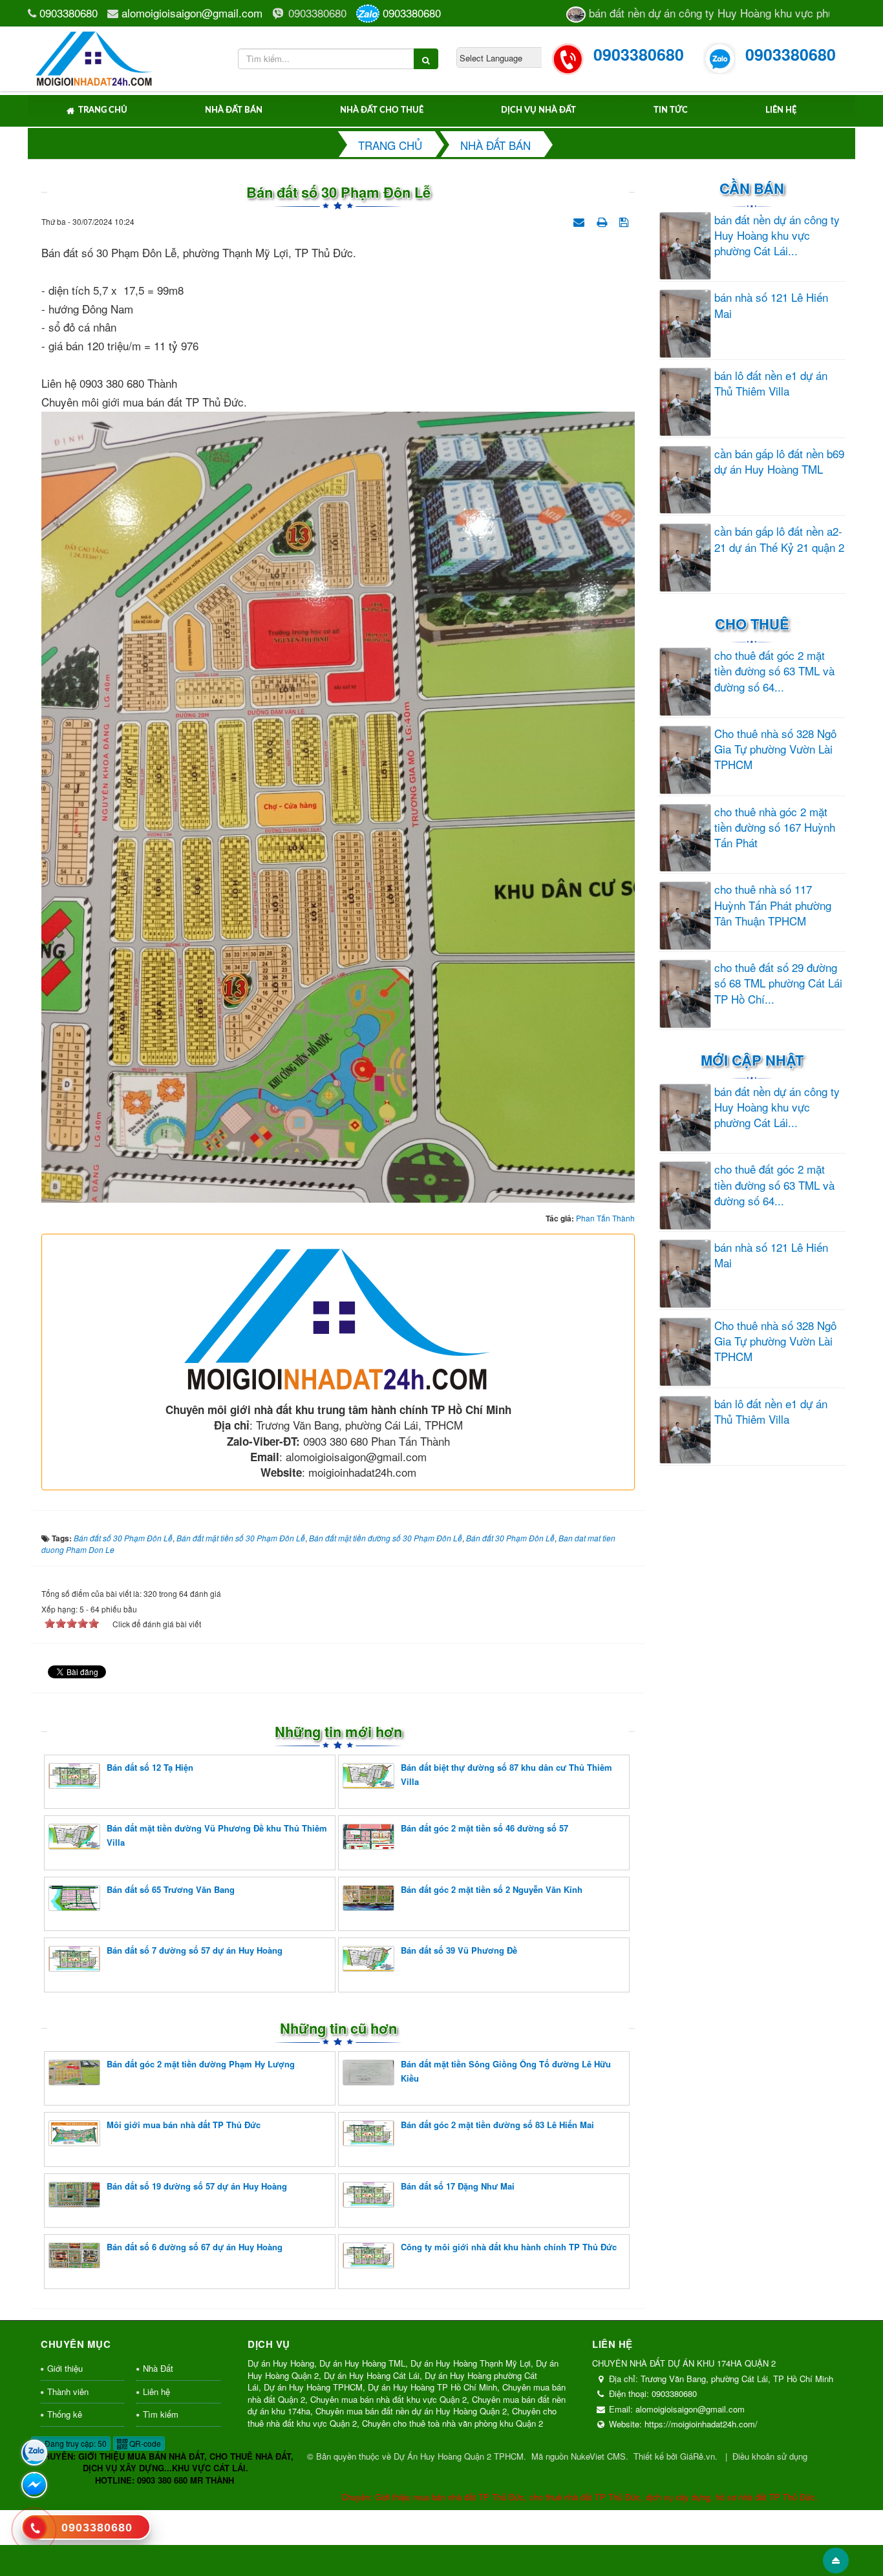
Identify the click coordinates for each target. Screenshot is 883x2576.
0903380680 (69, 13)
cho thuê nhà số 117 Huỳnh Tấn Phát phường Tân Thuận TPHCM (773, 905)
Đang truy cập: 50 (75, 2443)
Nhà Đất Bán (234, 110)
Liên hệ (781, 110)
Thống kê (65, 2414)
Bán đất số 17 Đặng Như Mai (458, 2186)
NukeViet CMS (598, 2456)
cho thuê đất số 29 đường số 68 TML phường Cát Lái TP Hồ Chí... (778, 983)
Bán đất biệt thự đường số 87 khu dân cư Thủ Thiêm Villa (506, 1774)
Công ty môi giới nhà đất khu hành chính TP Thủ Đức (509, 2247)
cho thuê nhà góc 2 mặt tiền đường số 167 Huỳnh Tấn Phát (775, 828)
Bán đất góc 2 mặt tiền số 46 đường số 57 (484, 1828)
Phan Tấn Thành (605, 1218)
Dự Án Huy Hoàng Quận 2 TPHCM (459, 2456)
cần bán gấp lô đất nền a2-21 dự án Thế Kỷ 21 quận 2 (779, 539)
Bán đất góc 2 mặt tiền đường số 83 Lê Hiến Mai (497, 2125)
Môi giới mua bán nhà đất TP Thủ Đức (184, 2125)
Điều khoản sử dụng (770, 2456)
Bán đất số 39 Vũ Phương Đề (459, 1950)
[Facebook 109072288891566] (34, 2485)
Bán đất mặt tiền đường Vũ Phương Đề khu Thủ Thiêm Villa (217, 1835)
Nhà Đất (158, 2368)
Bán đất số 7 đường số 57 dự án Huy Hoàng (195, 1950)
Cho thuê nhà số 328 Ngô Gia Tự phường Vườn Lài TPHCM (775, 749)
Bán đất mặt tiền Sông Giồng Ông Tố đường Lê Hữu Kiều (506, 2071)
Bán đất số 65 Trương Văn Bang (171, 1889)
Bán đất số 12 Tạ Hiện (150, 1767)
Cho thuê (752, 624)
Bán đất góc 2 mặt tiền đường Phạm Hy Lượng (201, 2064)
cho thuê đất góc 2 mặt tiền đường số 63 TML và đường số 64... (774, 671)
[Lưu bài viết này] (625, 220)
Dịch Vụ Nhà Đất (538, 110)
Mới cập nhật (752, 1060)
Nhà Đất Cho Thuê (382, 110)
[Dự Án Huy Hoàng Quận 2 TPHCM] (95, 57)
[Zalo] (34, 2453)
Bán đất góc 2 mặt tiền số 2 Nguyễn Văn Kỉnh (492, 1889)
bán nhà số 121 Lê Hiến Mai (771, 305)
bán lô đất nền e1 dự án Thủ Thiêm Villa (771, 383)
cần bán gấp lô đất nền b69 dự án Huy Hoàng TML (779, 461)
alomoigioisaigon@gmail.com (192, 13)
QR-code (144, 2443)
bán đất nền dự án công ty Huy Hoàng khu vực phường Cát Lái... (777, 236)
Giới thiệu (65, 2368)
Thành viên (68, 2391)
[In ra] (603, 220)
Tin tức (671, 110)
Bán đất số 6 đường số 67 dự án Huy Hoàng (195, 2247)
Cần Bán (752, 188)
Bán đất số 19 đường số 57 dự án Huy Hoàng (197, 2186)
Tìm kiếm (161, 2414)
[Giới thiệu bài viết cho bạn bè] (580, 220)
